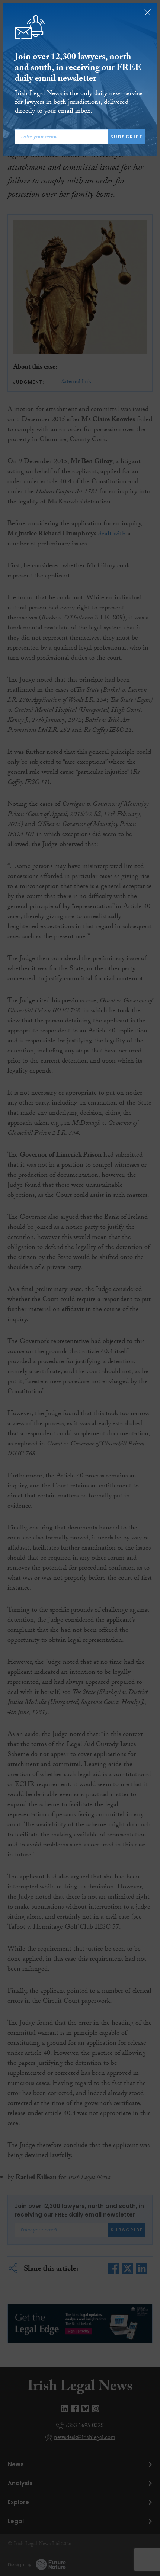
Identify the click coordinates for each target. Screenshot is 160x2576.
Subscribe (127, 137)
